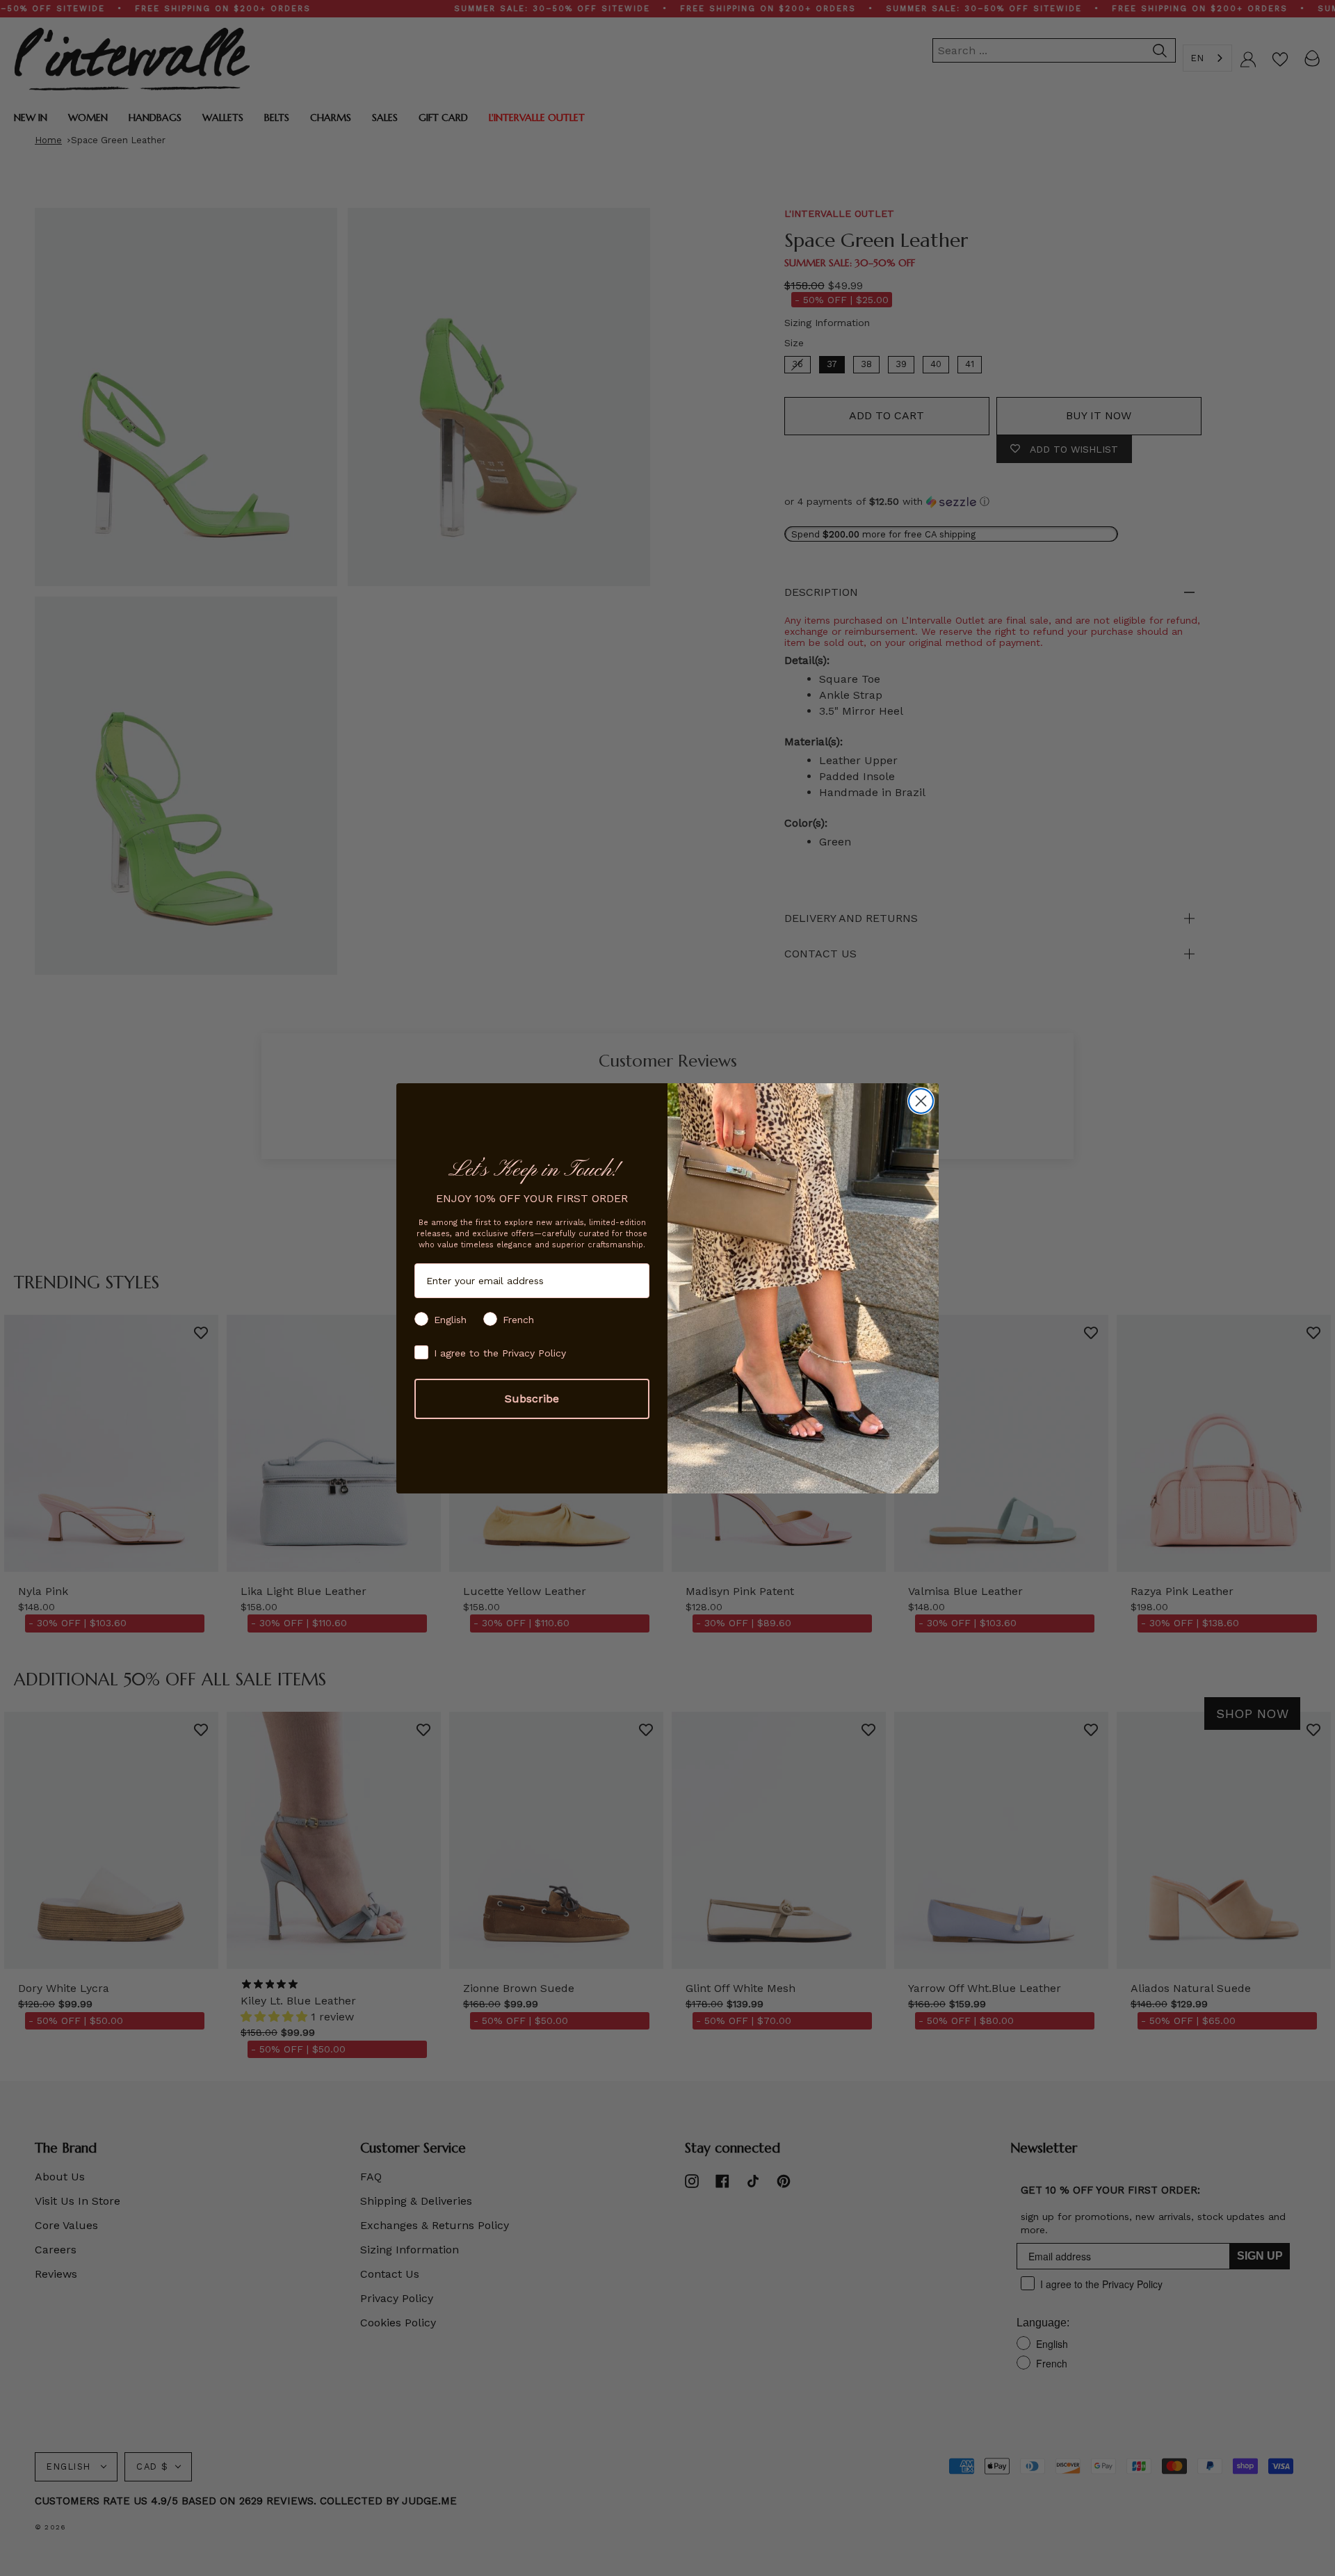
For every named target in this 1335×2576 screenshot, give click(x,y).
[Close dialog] (921, 1101)
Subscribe (532, 1399)
